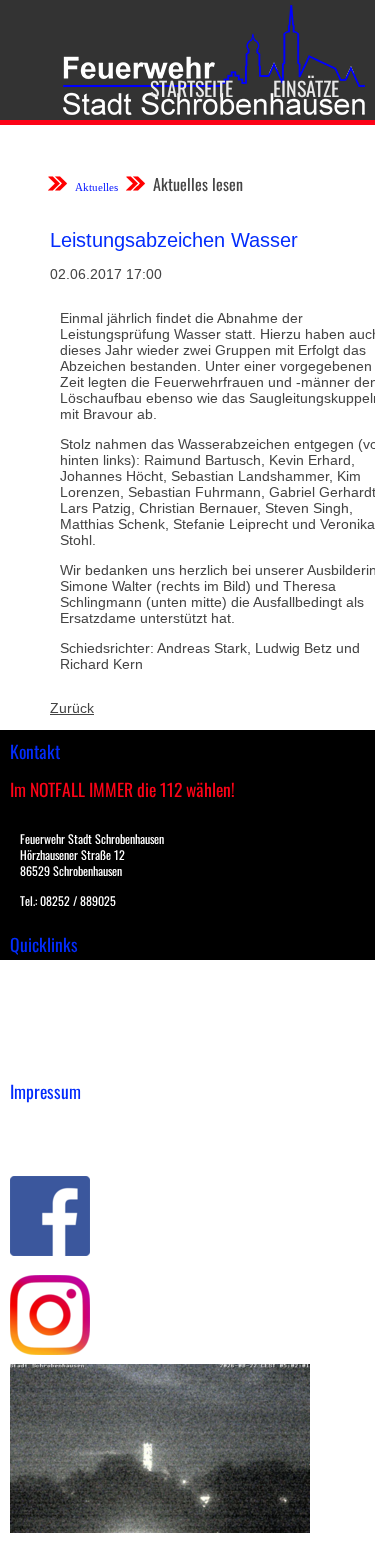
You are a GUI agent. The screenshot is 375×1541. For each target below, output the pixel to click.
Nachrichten (48, 1038)
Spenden (37, 1059)
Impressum (45, 1123)
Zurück (72, 708)
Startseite (191, 88)
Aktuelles (96, 187)
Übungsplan (48, 1017)
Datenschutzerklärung (80, 1144)
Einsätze (306, 88)
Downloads (44, 996)
